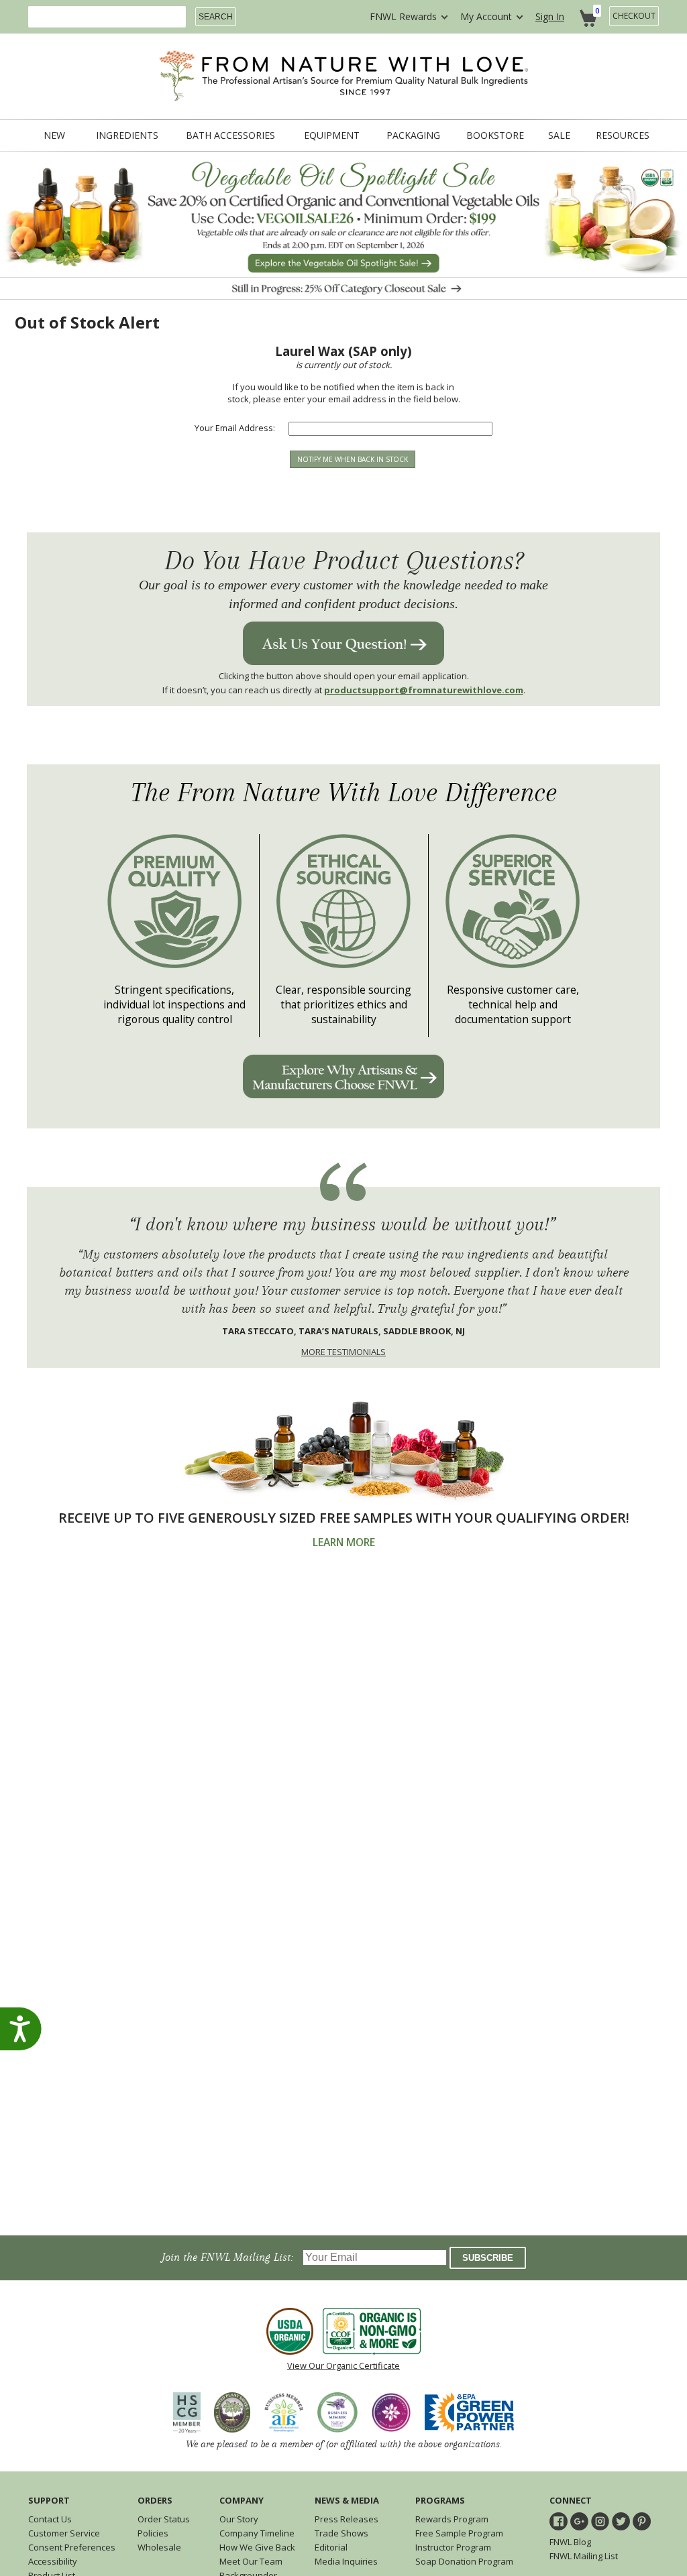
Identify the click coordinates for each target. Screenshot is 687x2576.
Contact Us (50, 2519)
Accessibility (53, 2561)
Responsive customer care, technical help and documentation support (513, 1004)
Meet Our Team (251, 2561)
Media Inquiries (346, 2561)
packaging (413, 135)
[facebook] (559, 2521)
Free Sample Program (459, 2533)
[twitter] (621, 2521)
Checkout (634, 16)
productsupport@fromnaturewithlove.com (424, 690)
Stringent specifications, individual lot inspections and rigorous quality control (174, 1004)
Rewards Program (452, 2519)
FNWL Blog (570, 2542)
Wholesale (159, 2547)
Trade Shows (341, 2533)
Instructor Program (453, 2547)
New (54, 135)
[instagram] (600, 2521)
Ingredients (127, 135)
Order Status (164, 2519)
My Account (486, 16)
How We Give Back (257, 2547)
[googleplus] (579, 2521)
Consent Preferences (72, 2547)
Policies (153, 2533)
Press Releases (347, 2519)
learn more (344, 1542)
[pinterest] (642, 2521)
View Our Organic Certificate (343, 2365)
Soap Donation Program (464, 2561)
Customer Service (64, 2533)
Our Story (239, 2519)
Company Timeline (257, 2533)
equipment (332, 135)
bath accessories (230, 135)
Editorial (331, 2547)
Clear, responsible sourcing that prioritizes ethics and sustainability (343, 1004)
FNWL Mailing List (584, 2556)
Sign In (550, 16)
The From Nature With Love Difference (344, 793)
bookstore (495, 135)
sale (559, 135)
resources (623, 135)
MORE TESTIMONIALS (343, 1352)
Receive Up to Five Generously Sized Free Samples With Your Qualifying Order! (344, 1518)
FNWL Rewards (403, 16)
